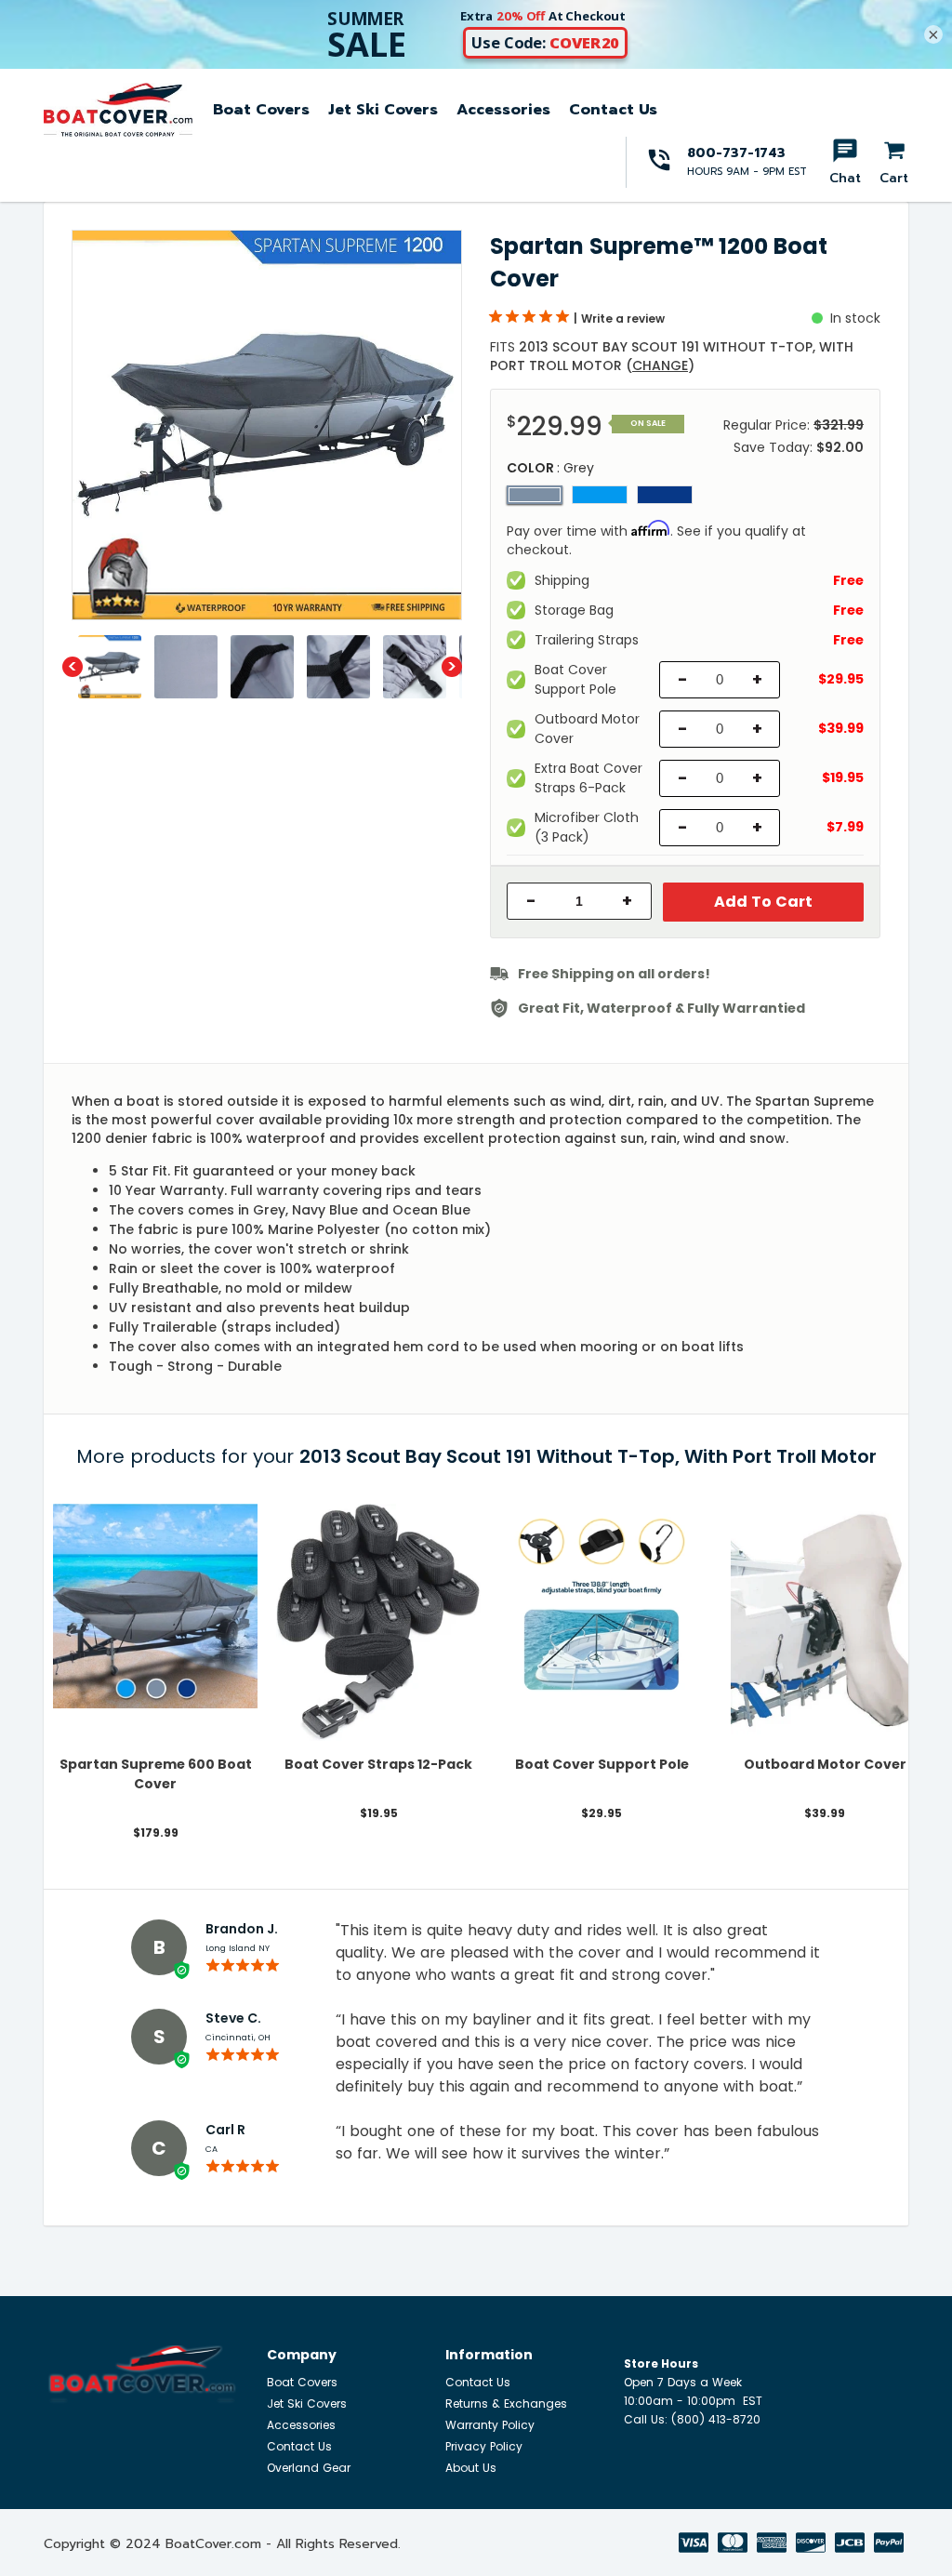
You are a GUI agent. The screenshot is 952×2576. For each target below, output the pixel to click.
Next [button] (452, 667)
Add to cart (763, 902)
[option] (267, 425)
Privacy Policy (484, 2446)
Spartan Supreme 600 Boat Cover (156, 1774)
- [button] (531, 901)
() (660, 365)
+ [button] (627, 901)
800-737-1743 (736, 153)
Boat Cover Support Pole (602, 1764)
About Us (471, 2468)
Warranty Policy (490, 2425)
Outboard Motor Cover (825, 1764)
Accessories (503, 110)
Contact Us (613, 110)
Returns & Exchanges (506, 2403)
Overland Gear (309, 2468)
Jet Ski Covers (383, 110)
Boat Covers (261, 110)
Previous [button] (73, 667)
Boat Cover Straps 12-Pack (378, 1764)
